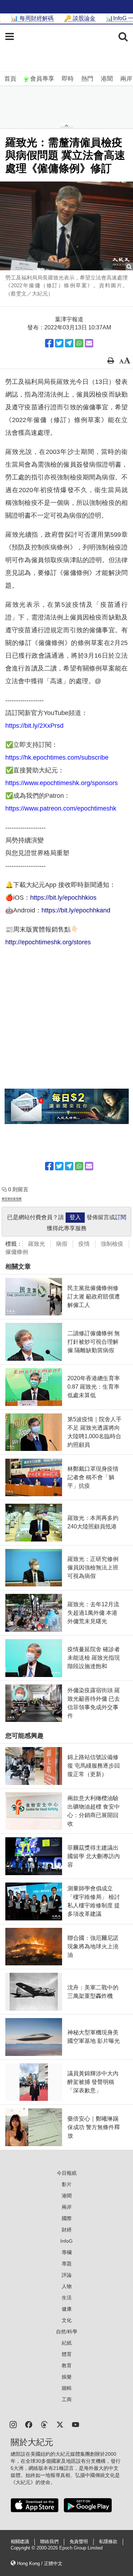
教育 (67, 2365)
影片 (67, 2184)
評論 (67, 2275)
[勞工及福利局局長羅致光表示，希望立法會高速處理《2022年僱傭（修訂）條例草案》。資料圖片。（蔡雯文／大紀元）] (66, 226)
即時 (68, 79)
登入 (75, 1217)
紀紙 (67, 2343)
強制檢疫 (112, 1244)
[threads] (44, 2424)
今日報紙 (67, 2173)
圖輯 (67, 2388)
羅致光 (37, 1244)
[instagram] (13, 2424)
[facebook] (29, 2424)
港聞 (107, 79)
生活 (67, 2298)
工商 (67, 2399)
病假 (62, 1244)
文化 (67, 2320)
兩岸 (126, 79)
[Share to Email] (89, 343)
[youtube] (76, 2424)
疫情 (84, 1244)
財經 (67, 2230)
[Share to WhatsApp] (79, 343)
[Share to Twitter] (59, 343)
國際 (67, 2218)
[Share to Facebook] (49, 343)
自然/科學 (67, 2332)
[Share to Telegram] (69, 343)
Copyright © (24, 2548)
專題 (67, 2264)
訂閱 (121, 1217)
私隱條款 (108, 2542)
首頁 (10, 79)
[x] (60, 2424)
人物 (67, 2286)
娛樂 (67, 2377)
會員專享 (42, 79)
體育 (67, 2354)
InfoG (66, 2241)
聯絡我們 (49, 2542)
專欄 (67, 2252)
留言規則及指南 (12, 1199)
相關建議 (20, 2542)
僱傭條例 (17, 1252)
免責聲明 (79, 2542)
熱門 (87, 79)
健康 (67, 2309)
